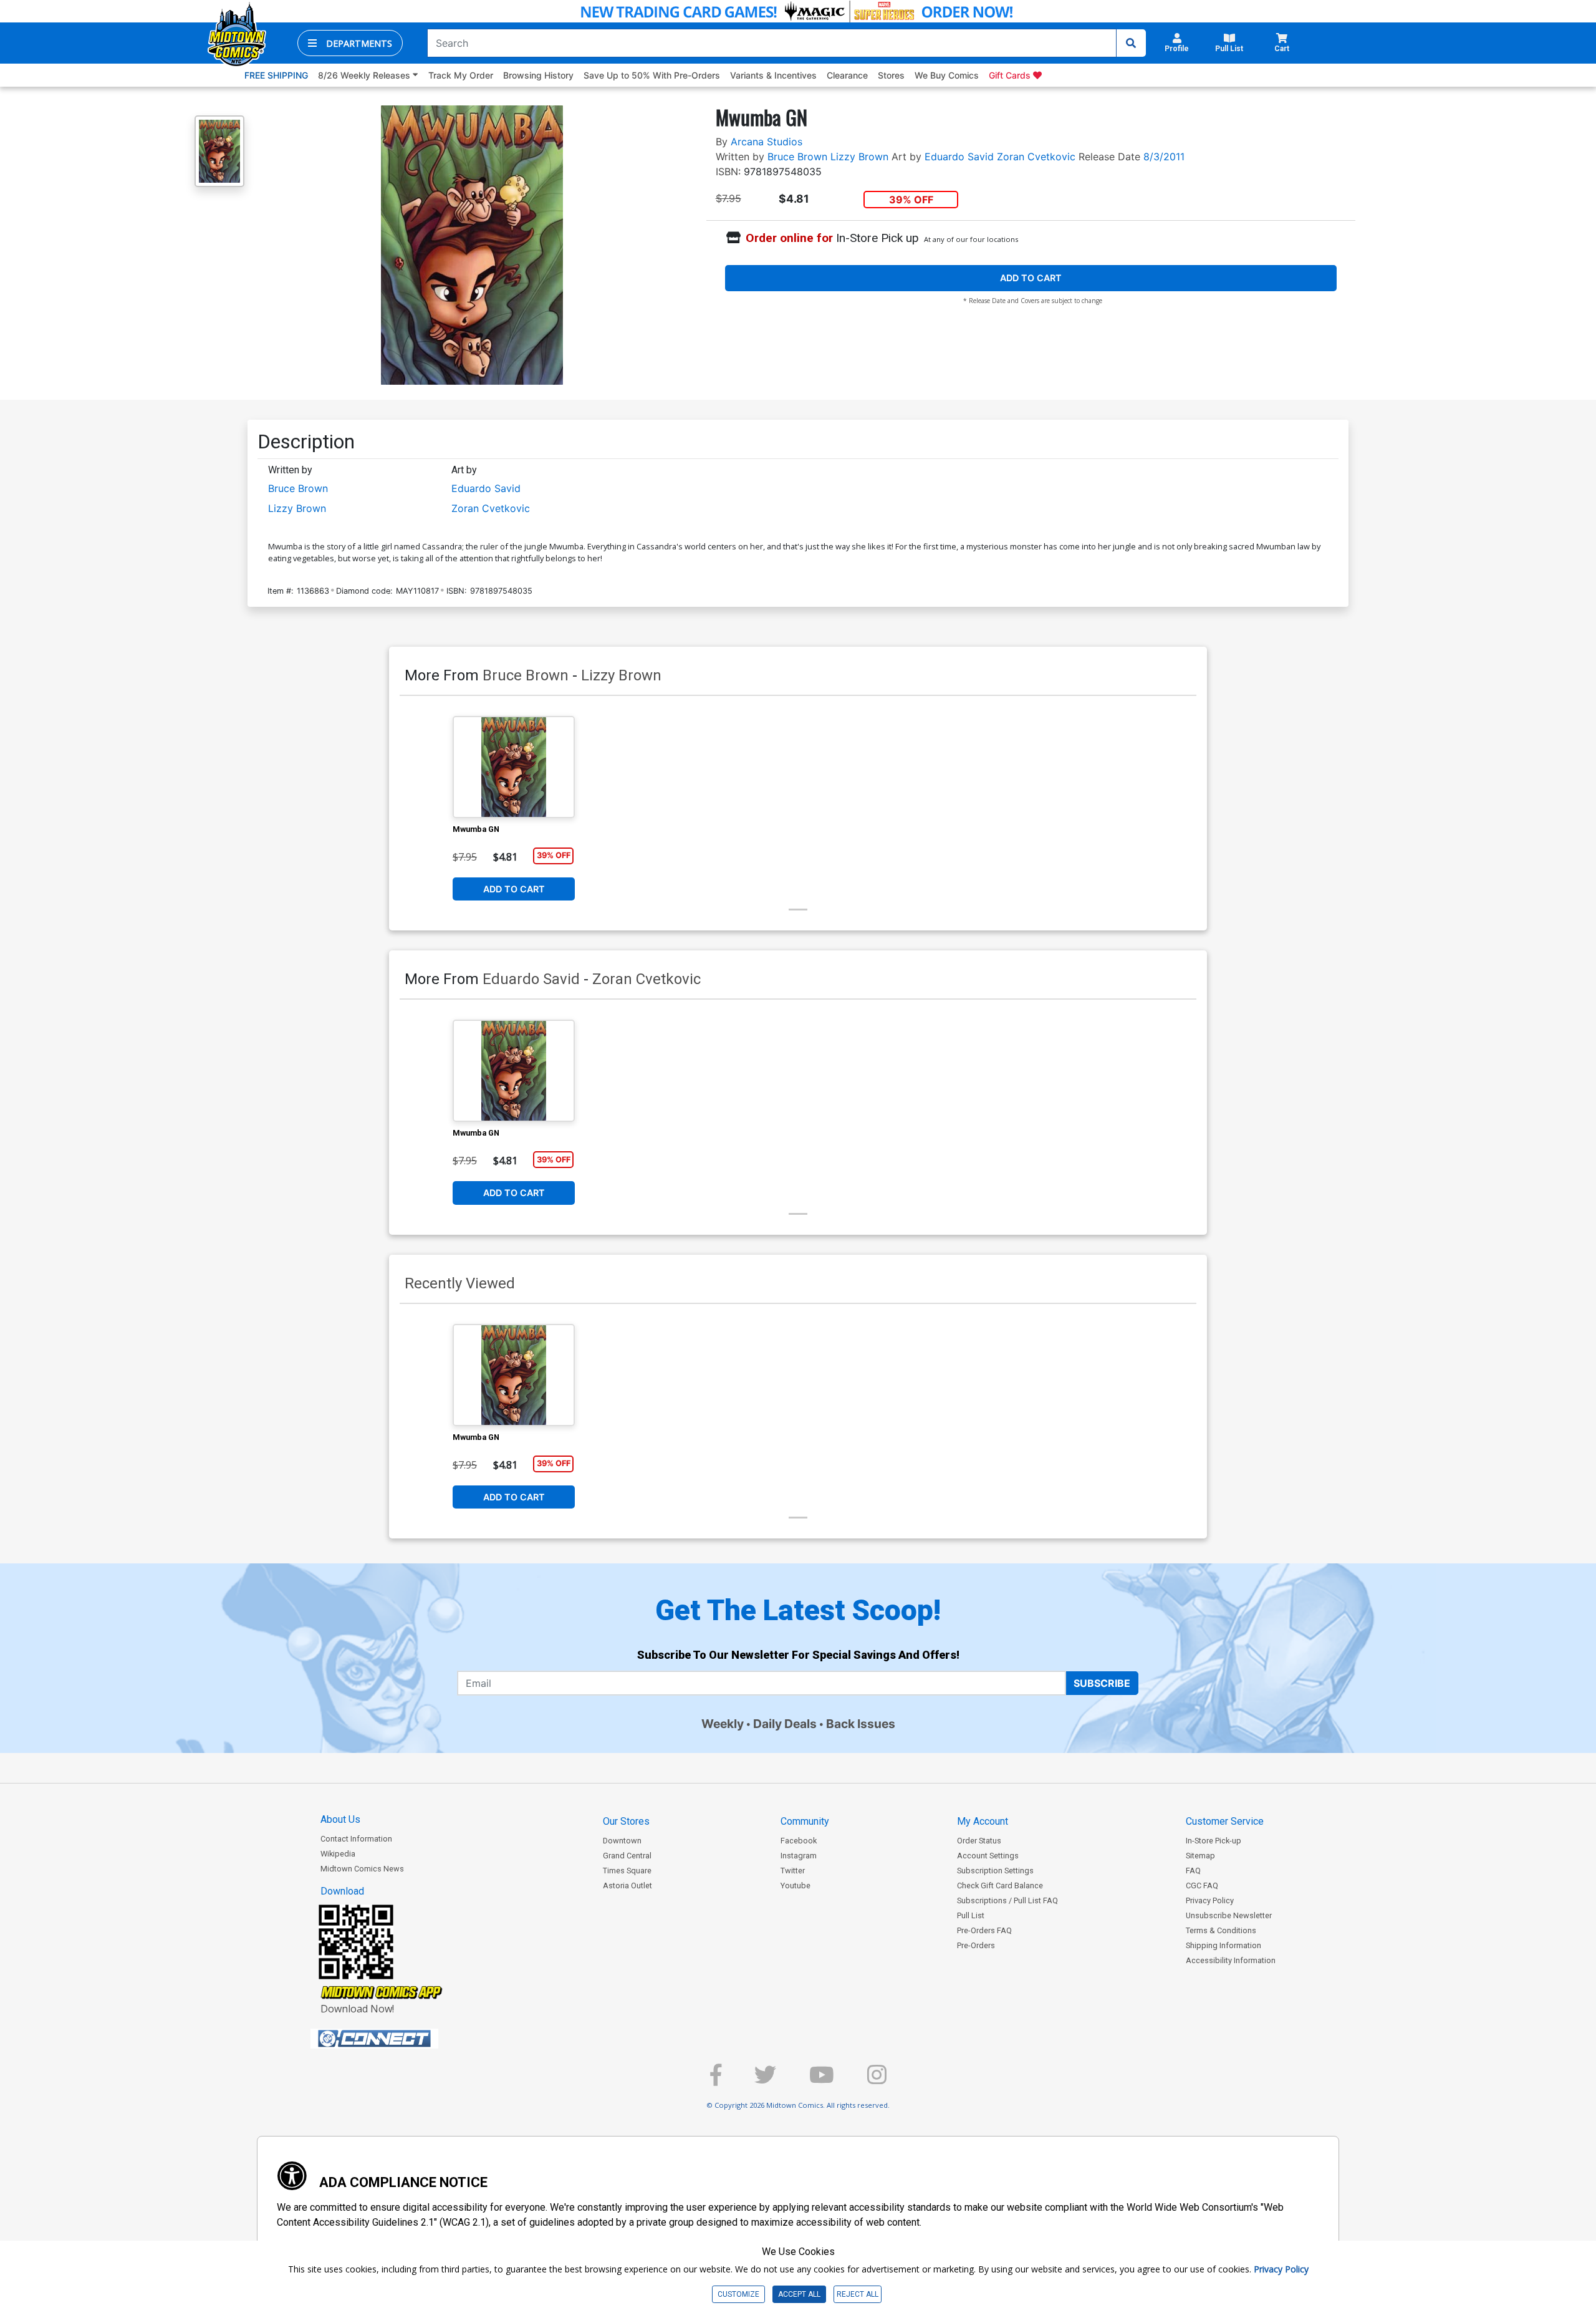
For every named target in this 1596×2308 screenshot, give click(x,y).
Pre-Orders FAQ (984, 1930)
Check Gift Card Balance (1000, 1886)
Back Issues (861, 1724)
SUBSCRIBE (1102, 1683)
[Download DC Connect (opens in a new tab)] (398, 2039)
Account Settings (988, 1856)
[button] (350, 43)
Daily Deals (785, 1724)
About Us (340, 1819)
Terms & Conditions (1221, 1930)
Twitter (793, 1871)
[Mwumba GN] (514, 767)
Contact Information (356, 1839)
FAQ (1193, 1871)
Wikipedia (338, 1854)
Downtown (622, 1841)
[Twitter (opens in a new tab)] (765, 2080)
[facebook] (716, 2080)
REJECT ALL (858, 2294)
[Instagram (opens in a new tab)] (877, 2080)
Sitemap (1200, 1856)
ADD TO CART (1031, 278)
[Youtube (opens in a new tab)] (822, 2080)
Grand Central (627, 1856)
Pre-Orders (976, 1945)
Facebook (799, 1841)
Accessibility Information (1231, 1960)
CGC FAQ (1202, 1886)
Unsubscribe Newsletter (1229, 1915)
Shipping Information (1223, 1945)
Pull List (971, 1915)
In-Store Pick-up (1214, 1841)
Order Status (979, 1841)
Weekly (723, 1724)
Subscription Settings (995, 1871)
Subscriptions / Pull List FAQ (1007, 1900)
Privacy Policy (1210, 1900)
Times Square (627, 1871)
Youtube (796, 1886)
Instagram (799, 1856)
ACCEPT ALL (799, 2294)
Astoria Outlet (627, 1886)
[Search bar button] (1131, 43)
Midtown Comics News (362, 1869)
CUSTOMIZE (738, 2294)
